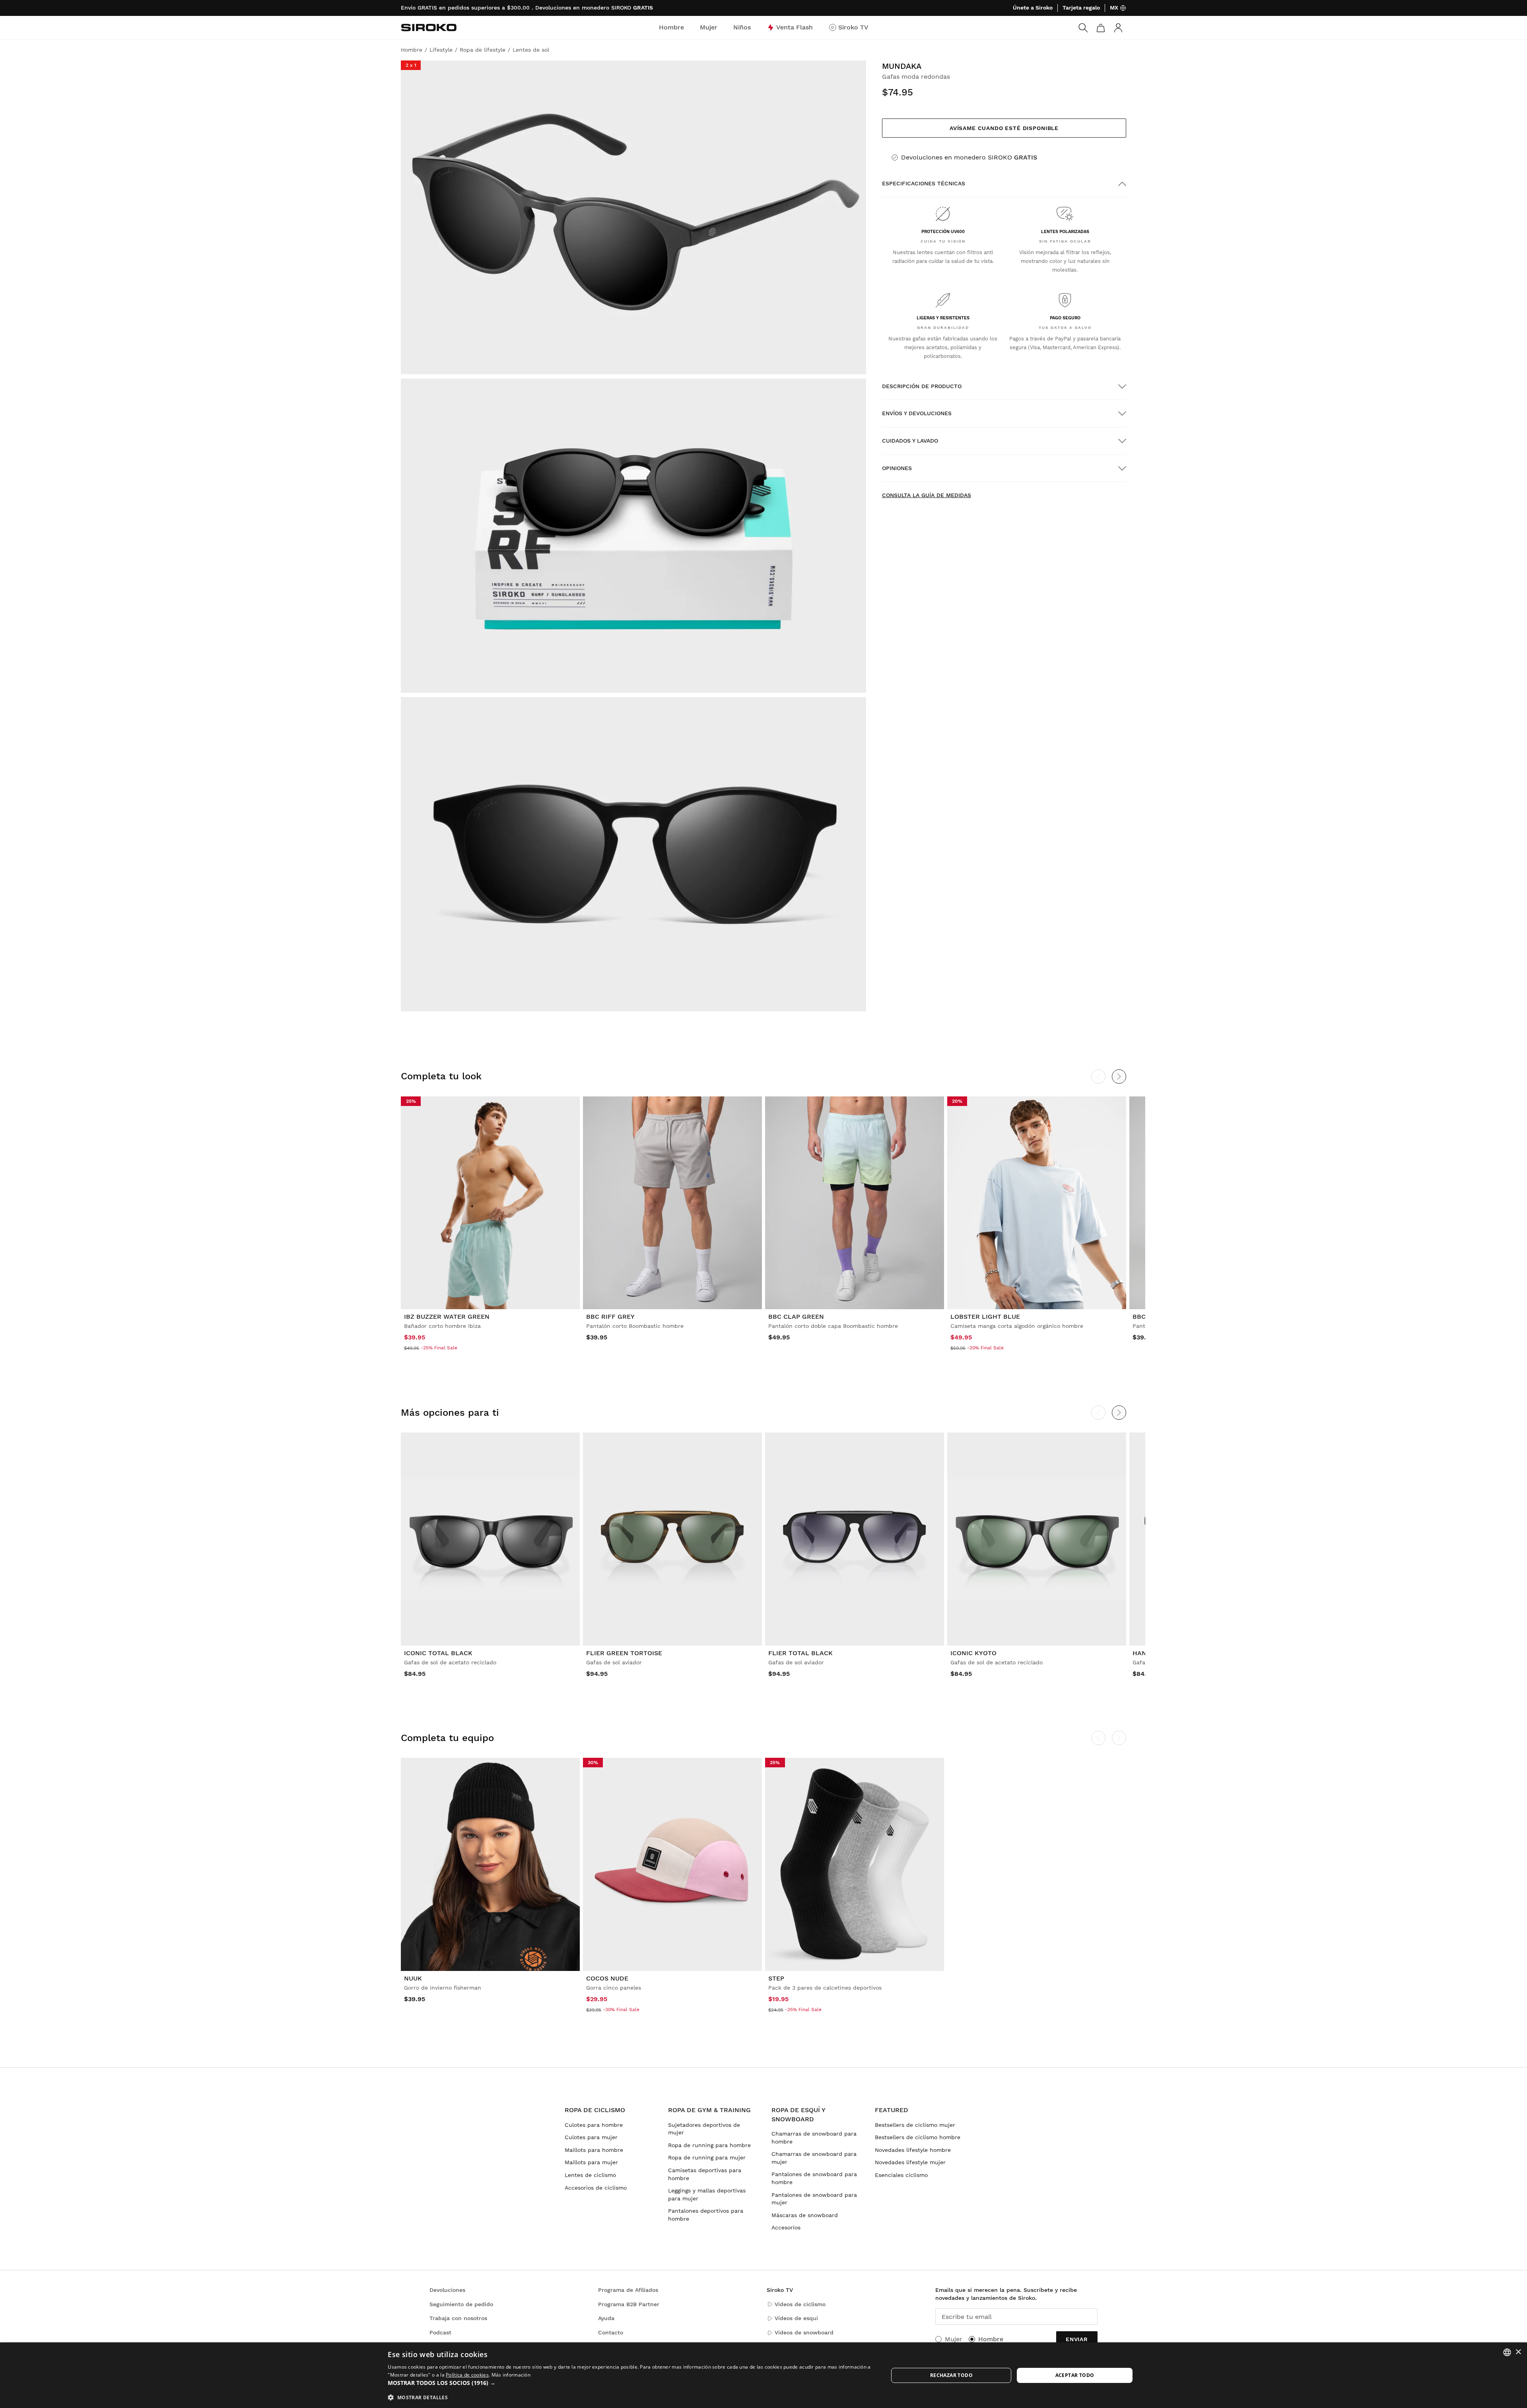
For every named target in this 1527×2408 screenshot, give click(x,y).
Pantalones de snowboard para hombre (814, 2178)
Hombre (991, 2339)
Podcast (440, 2332)
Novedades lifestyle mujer (910, 2162)
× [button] (1518, 2352)
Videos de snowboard (804, 2332)
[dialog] (763, 2375)
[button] (631, 2383)
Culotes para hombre (594, 2125)
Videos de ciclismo (800, 2304)
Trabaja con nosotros (458, 2318)
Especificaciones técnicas (924, 183)
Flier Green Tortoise (624, 1653)
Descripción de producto (922, 386)
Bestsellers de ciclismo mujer (915, 2125)
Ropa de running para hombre (709, 2145)
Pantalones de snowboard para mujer (814, 2199)
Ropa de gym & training (709, 2110)
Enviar (1077, 2339)
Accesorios (786, 2227)
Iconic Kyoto (973, 1653)
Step (776, 1978)
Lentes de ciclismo (590, 2175)
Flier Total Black (800, 1653)
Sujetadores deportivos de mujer (704, 2129)
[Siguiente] (1119, 1077)
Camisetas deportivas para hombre (705, 2174)
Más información (511, 2375)
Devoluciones (447, 2290)
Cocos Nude (607, 1978)
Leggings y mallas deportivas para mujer (707, 2194)
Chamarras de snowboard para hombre (814, 2138)
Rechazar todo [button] (951, 2375)
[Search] (1083, 28)
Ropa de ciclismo (595, 2110)
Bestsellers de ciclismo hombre (918, 2137)
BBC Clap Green (796, 1317)
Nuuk (413, 1978)
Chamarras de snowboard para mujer (814, 2158)
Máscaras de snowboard (805, 2215)
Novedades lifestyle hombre (913, 2150)
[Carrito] (1101, 28)
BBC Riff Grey (610, 1317)
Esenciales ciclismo (901, 2175)
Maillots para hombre (594, 2150)
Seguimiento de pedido (461, 2304)
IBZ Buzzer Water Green (447, 1317)
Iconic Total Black (438, 1653)
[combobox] (1507, 2352)
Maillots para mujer (591, 2162)
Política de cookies (467, 2375)
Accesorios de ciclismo (596, 2188)
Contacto (611, 2332)
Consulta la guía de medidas (927, 495)
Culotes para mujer (591, 2137)
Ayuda (606, 2318)
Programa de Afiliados (628, 2290)
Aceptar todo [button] (1075, 2375)
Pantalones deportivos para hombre (706, 2215)
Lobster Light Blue (985, 1317)
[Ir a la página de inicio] (429, 27)
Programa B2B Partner (629, 2304)
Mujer (954, 2339)
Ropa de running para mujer (707, 2157)
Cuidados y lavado (910, 441)
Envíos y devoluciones (917, 413)
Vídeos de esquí (796, 2318)
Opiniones (897, 468)
